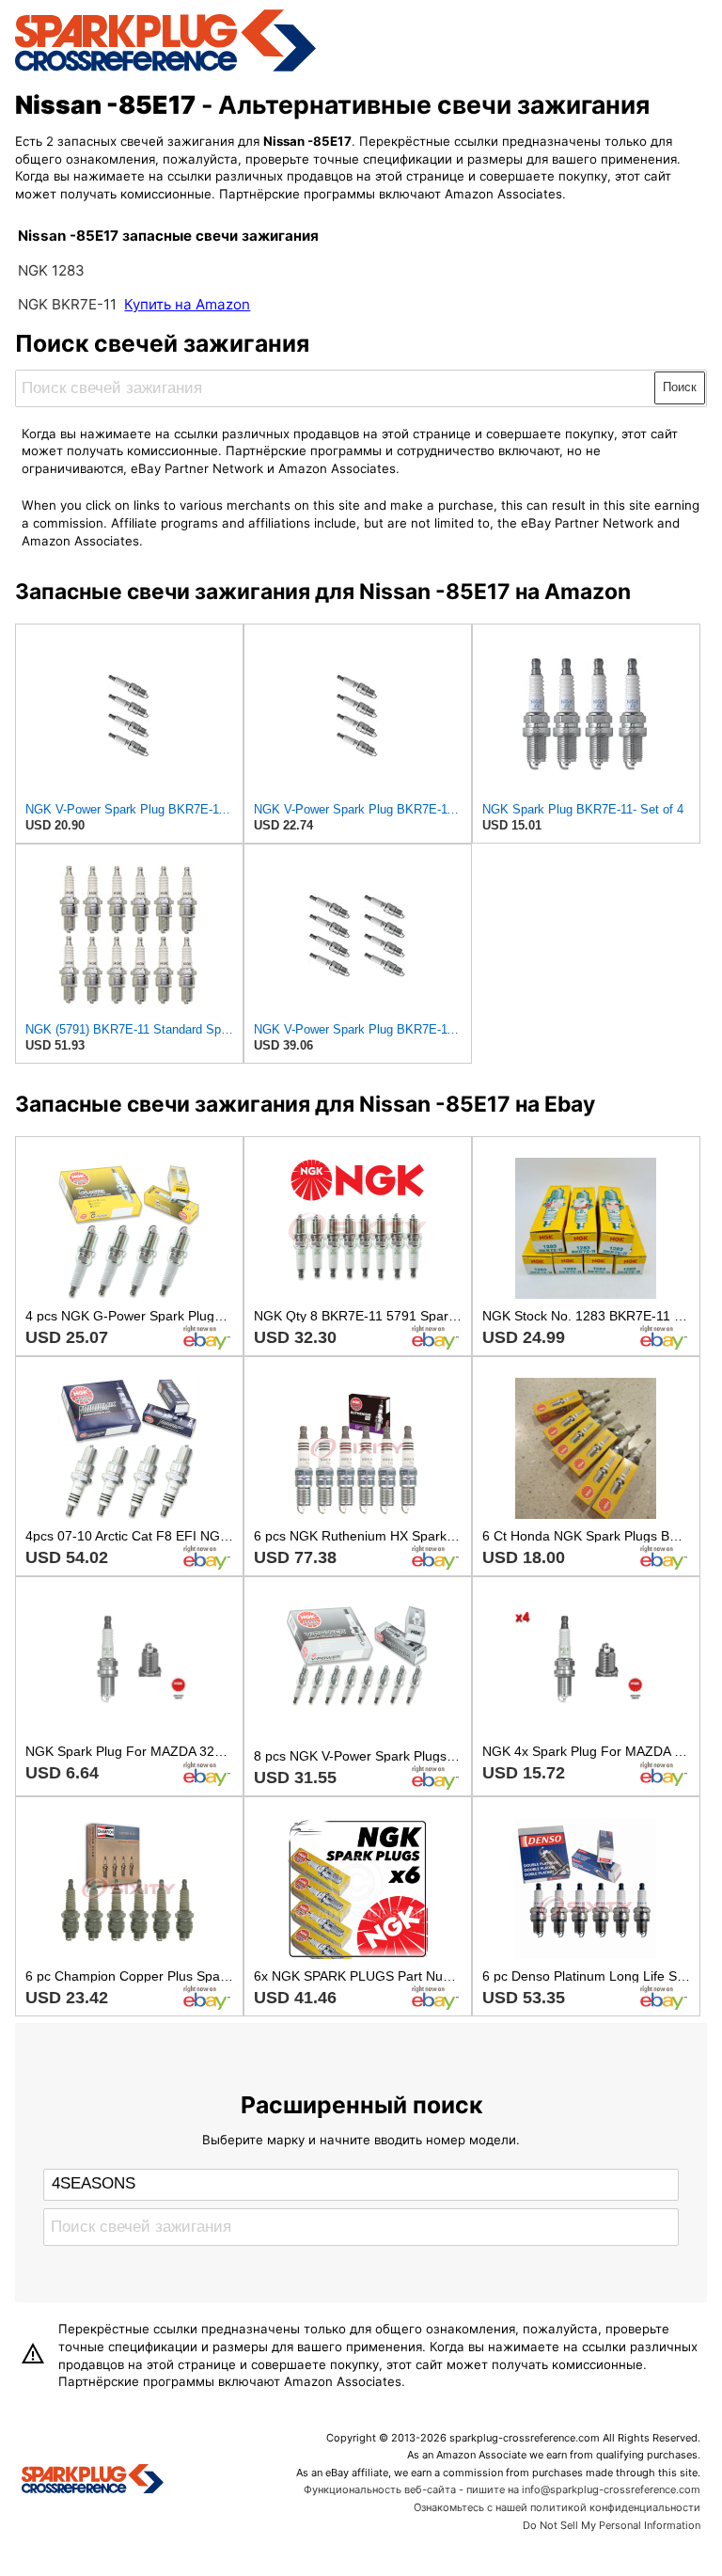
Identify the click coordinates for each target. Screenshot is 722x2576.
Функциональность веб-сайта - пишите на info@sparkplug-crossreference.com (502, 2489)
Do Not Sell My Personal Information (612, 2525)
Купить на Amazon (187, 304)
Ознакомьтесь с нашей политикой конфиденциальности (557, 2507)
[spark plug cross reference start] (165, 69)
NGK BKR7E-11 (67, 304)
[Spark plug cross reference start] (93, 2481)
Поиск (680, 387)
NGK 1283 (51, 270)
